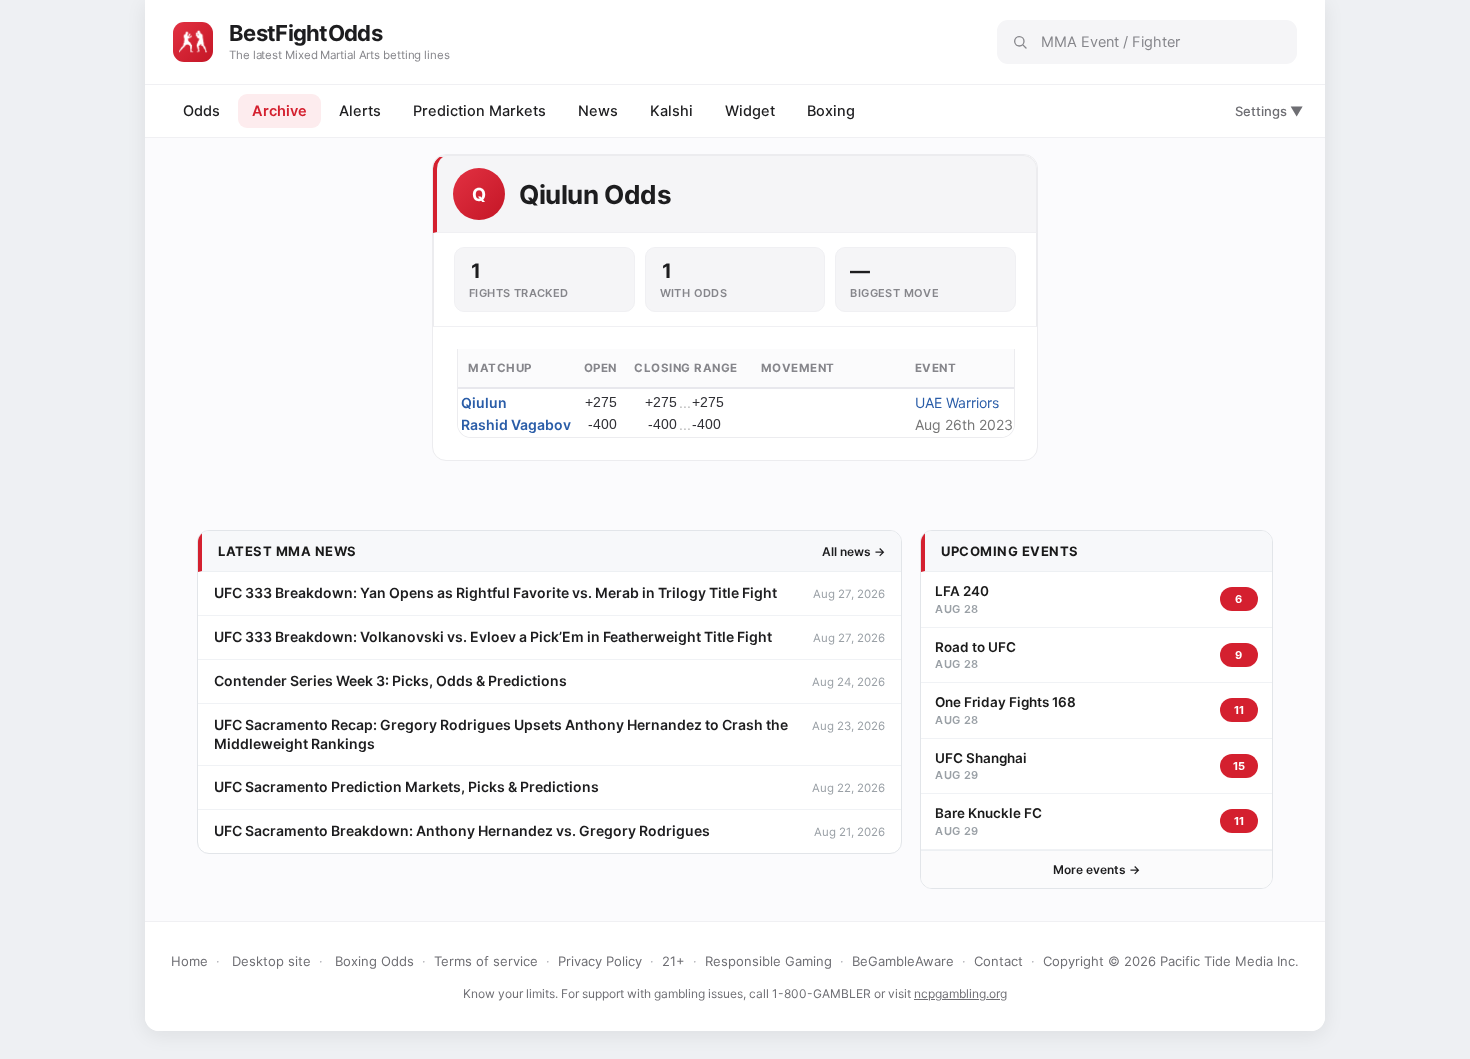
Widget (750, 111)
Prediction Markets (479, 111)
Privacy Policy (600, 961)
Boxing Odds (374, 961)
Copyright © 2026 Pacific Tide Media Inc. (1171, 961)
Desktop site (271, 961)
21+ (673, 961)
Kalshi (671, 111)
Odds (201, 111)
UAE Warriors (957, 402)
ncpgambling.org (960, 993)
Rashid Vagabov (516, 424)
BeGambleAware (903, 961)
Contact (998, 961)
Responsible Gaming (768, 961)
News (598, 111)
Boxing (831, 111)
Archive (279, 111)
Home (189, 961)
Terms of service (486, 961)
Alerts (360, 111)
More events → (1096, 869)
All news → (853, 551)
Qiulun (484, 402)
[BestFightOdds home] (193, 42)
